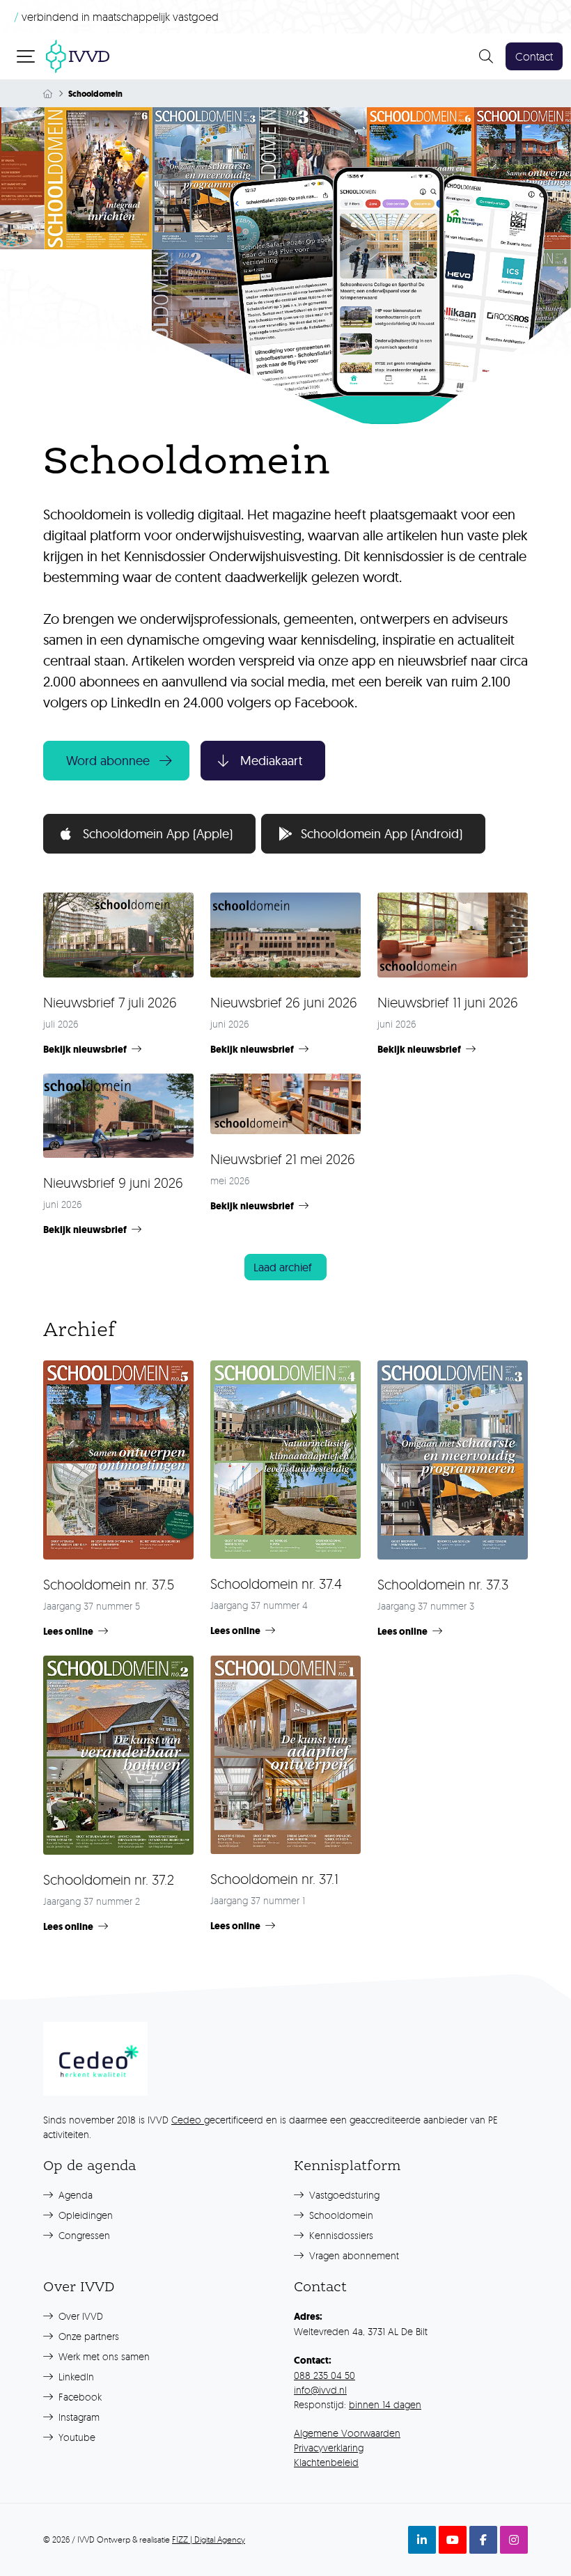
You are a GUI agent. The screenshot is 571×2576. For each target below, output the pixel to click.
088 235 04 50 (324, 2375)
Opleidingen (84, 2215)
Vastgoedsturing (343, 2195)
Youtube (76, 2437)
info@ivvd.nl (320, 2390)
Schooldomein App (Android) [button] (382, 834)
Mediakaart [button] (271, 761)
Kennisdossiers (340, 2235)
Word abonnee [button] (108, 761)
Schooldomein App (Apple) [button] (158, 834)
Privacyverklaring (329, 2448)
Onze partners (87, 2336)
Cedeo (188, 2120)
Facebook (79, 2397)
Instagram (78, 2417)
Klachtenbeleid (326, 2462)
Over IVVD (79, 2316)
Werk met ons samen (103, 2356)
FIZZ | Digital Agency (209, 2539)
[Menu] (27, 56)
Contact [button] (534, 56)
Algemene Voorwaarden (347, 2433)
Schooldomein (340, 2215)
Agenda (74, 2195)
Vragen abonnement (353, 2255)
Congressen (83, 2235)
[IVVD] (78, 55)
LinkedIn (75, 2377)
